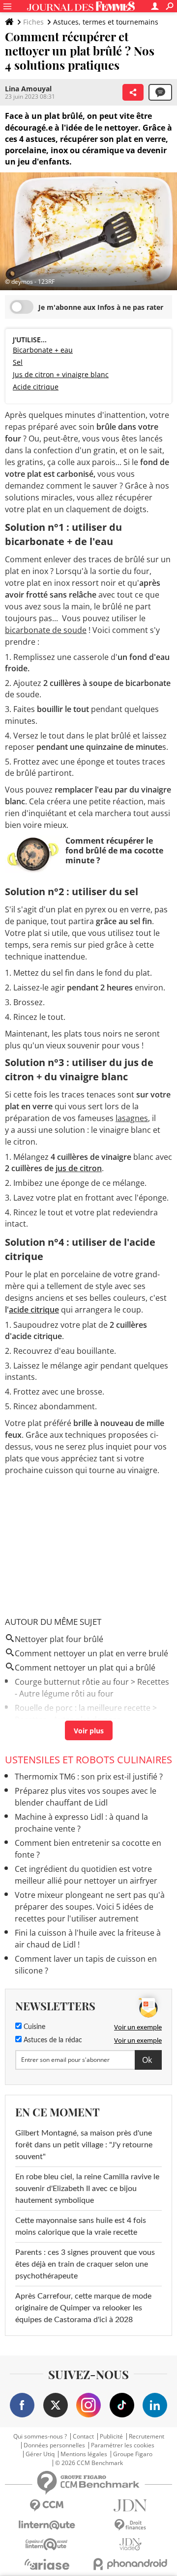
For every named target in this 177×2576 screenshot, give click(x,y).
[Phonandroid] (130, 2564)
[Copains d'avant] (47, 2544)
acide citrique (34, 1310)
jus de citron (79, 1168)
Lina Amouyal (28, 89)
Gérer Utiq (40, 2454)
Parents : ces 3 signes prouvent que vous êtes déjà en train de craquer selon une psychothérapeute (85, 2264)
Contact (83, 2437)
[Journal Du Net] (130, 2506)
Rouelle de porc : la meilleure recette (83, 1708)
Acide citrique (36, 387)
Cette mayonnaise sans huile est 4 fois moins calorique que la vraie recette (81, 2226)
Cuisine (33, 2027)
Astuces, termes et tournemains (106, 22)
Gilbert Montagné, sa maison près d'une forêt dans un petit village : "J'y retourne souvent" (84, 2145)
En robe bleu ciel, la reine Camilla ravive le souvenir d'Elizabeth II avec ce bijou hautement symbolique (87, 2189)
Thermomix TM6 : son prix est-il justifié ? (89, 1777)
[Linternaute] (47, 2525)
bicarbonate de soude (46, 630)
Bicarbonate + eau (43, 350)
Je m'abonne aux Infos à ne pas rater (101, 307)
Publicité (111, 2437)
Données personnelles (54, 2445)
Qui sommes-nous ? (40, 2437)
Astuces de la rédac (52, 2040)
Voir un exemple (138, 2027)
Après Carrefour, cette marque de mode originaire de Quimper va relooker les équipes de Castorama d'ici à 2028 (83, 2308)
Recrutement (147, 2437)
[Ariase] (47, 2564)
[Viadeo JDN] (130, 2544)
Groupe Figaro (133, 2454)
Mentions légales (84, 2454)
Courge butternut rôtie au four (72, 1682)
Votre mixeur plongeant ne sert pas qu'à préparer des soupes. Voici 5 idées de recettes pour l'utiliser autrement (90, 1907)
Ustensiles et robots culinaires (88, 1760)
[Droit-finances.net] (130, 2525)
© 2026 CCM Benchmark (89, 2463)
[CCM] (47, 2506)
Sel (18, 362)
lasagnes (132, 1118)
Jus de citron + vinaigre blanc (61, 374)
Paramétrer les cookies (123, 2445)
